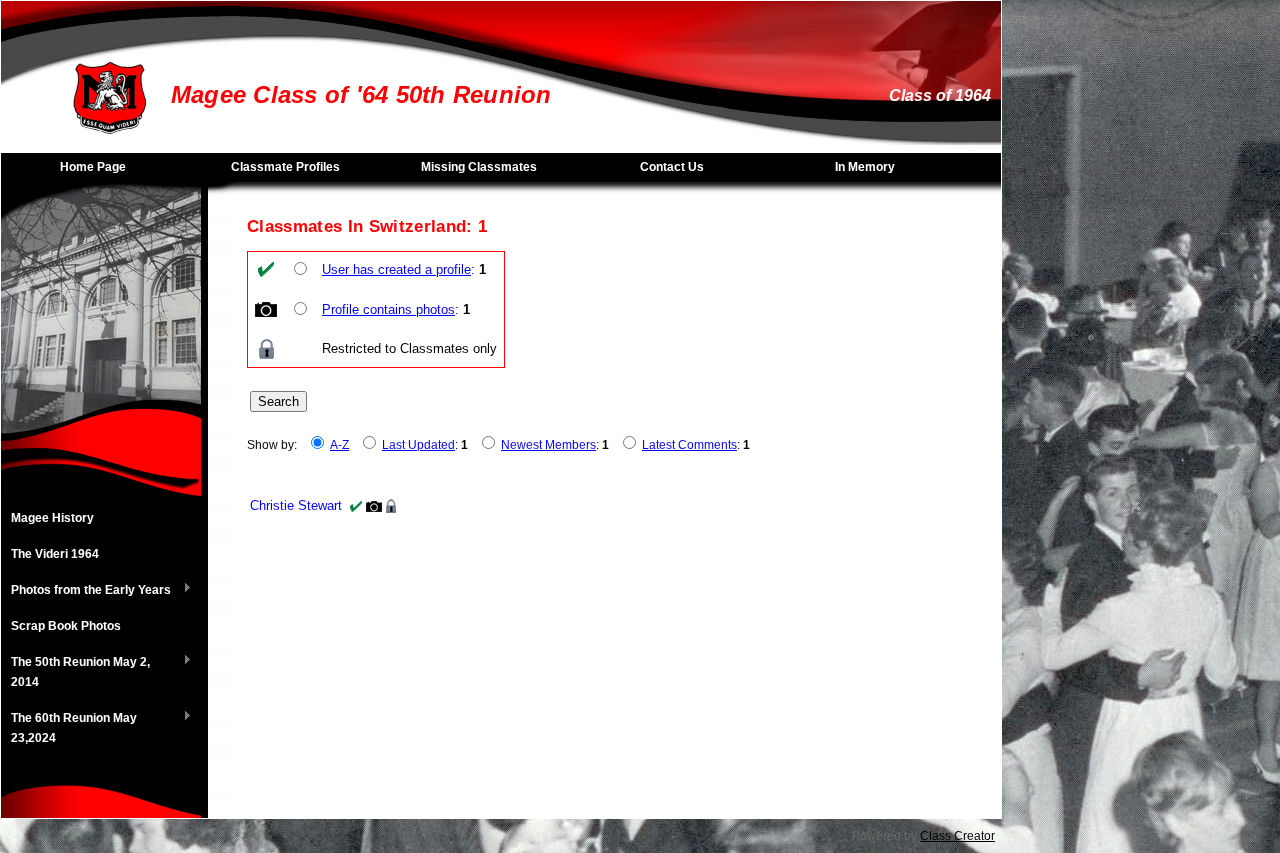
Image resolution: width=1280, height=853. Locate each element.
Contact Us (672, 167)
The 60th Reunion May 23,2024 (69, 728)
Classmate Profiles (285, 167)
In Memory (865, 167)
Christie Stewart (296, 505)
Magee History (52, 518)
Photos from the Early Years (86, 591)
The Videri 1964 (55, 554)
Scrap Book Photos (66, 626)
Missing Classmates (479, 167)
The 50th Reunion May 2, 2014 (75, 672)
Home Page (93, 167)
